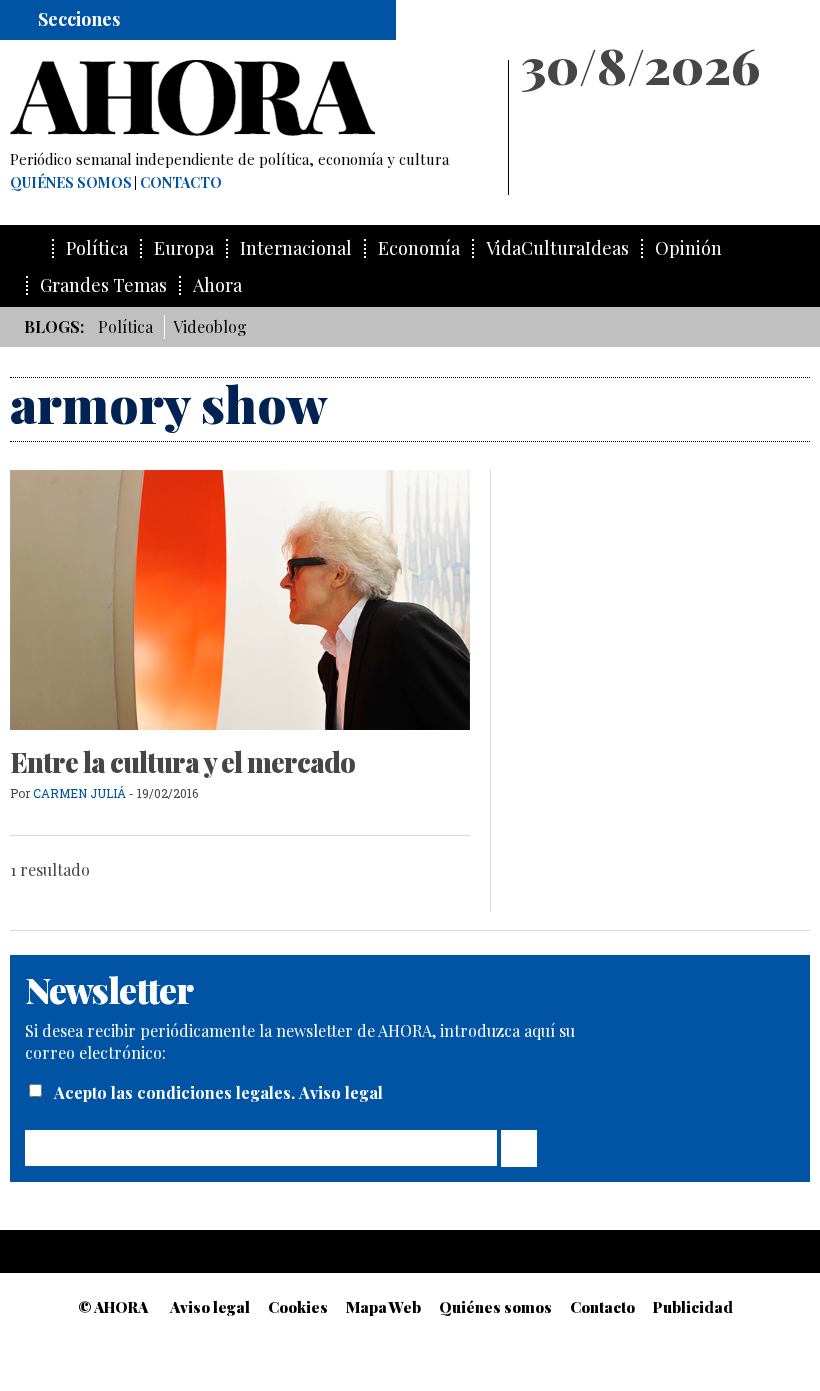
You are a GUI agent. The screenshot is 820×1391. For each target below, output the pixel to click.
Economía (419, 248)
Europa (184, 248)
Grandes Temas (103, 285)
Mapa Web (383, 1307)
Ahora (217, 285)
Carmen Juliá (79, 793)
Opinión (688, 248)
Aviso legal (341, 1092)
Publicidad (693, 1307)
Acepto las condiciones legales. (176, 1092)
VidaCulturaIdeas (557, 248)
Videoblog (210, 326)
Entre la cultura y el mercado (182, 762)
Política (97, 248)
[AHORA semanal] (250, 98)
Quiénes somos (71, 183)
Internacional (296, 248)
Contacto (181, 183)
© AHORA (113, 1307)
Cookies (298, 1307)
